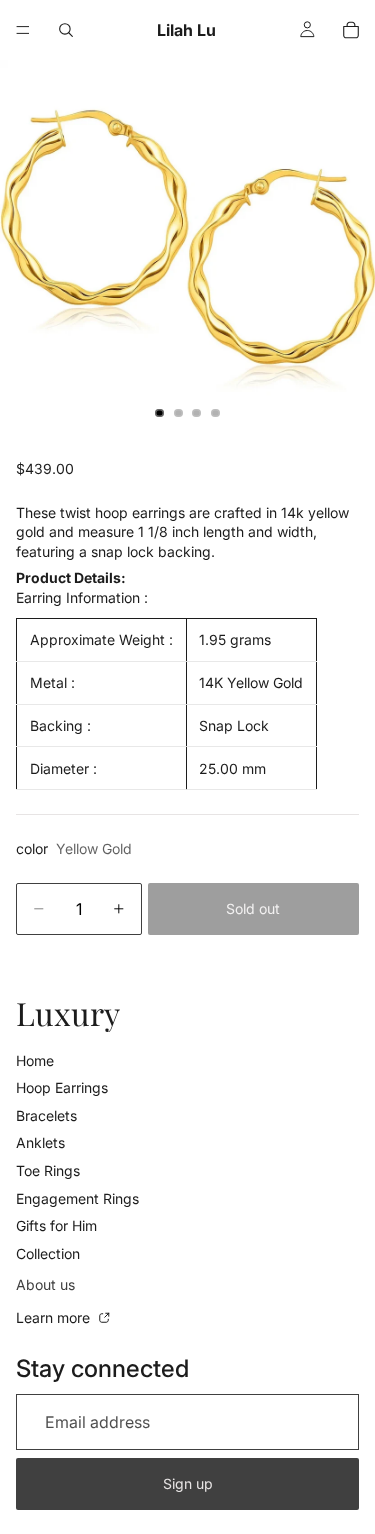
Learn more (55, 1317)
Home (35, 1060)
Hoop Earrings (62, 1087)
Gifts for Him (56, 1225)
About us (45, 1284)
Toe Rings (48, 1170)
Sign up (188, 1483)
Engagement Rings (77, 1198)
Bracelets (46, 1115)
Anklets (40, 1142)
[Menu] (23, 30)
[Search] (66, 30)
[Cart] (351, 30)
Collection (48, 1253)
